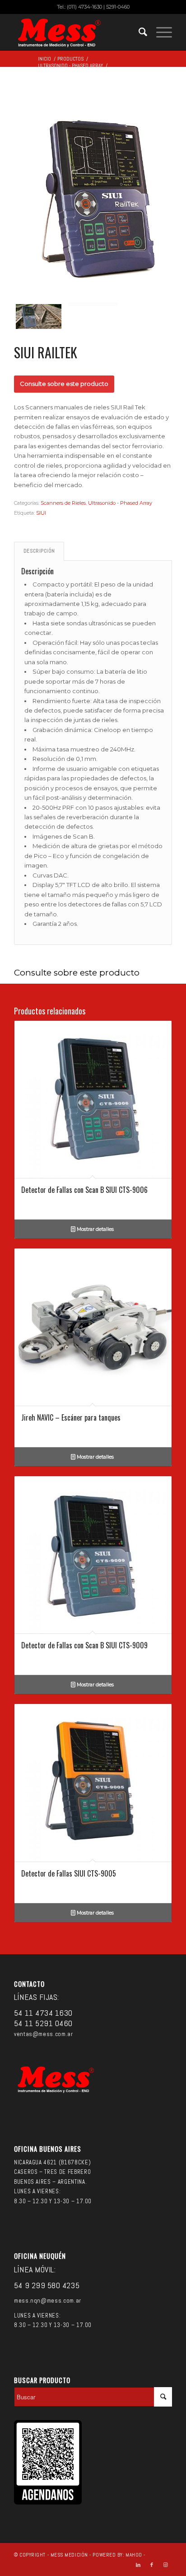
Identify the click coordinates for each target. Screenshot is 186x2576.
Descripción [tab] (39, 551)
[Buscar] (138, 32)
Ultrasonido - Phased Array (120, 503)
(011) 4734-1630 (84, 7)
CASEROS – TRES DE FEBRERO (52, 2172)
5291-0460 (118, 7)
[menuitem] (138, 32)
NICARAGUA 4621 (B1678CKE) (52, 2162)
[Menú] (160, 32)
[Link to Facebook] (152, 2565)
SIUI (41, 513)
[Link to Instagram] (165, 2565)
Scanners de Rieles (63, 503)
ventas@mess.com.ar (44, 2034)
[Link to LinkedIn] (138, 2565)
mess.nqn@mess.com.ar (48, 2301)
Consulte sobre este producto (64, 384)
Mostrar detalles (95, 1229)
